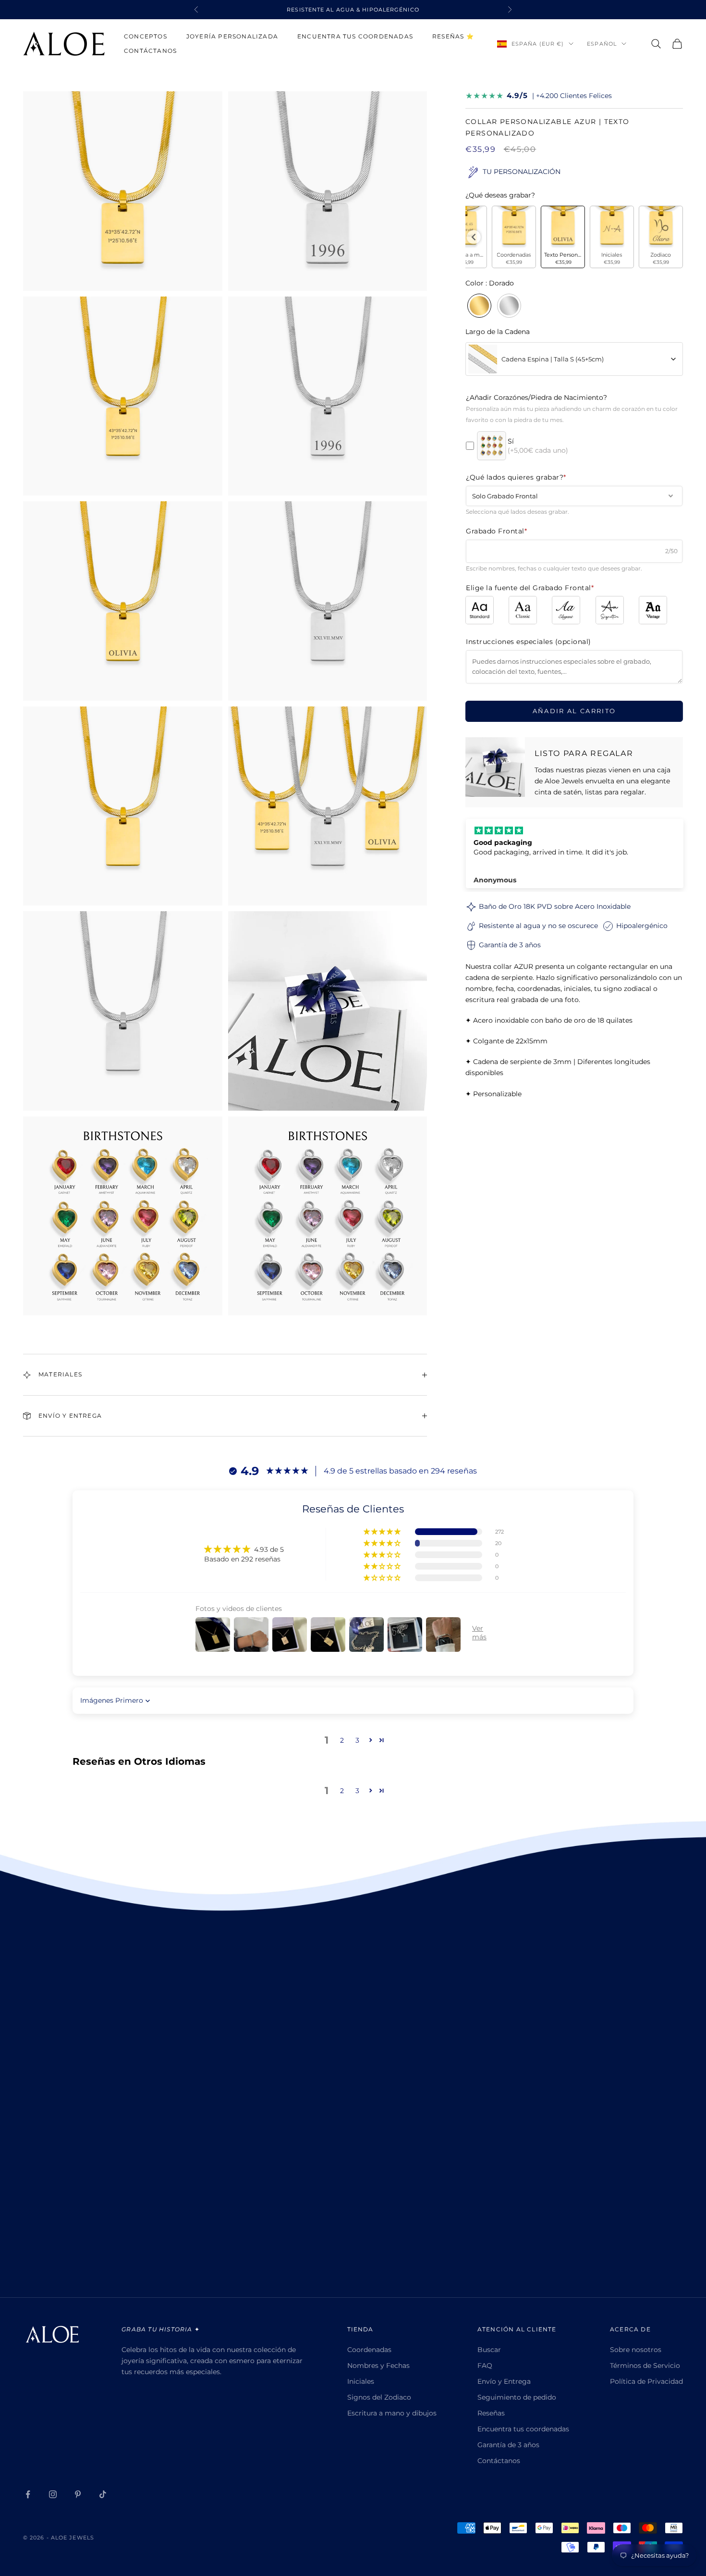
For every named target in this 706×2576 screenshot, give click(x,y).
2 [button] (342, 1740)
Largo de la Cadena (498, 332)
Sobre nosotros (636, 2350)
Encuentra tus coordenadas (355, 36)
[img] (575, 830)
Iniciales (361, 2381)
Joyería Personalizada (232, 36)
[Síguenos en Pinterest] (78, 2494)
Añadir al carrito (574, 711)
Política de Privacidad (646, 2381)
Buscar (489, 2350)
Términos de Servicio (645, 2365)
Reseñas (491, 2413)
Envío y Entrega (504, 2381)
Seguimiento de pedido (517, 2397)
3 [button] (357, 1740)
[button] (383, 1532)
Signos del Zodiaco (379, 2397)
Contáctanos (150, 51)
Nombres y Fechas (378, 2365)
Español (602, 44)
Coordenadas (369, 2350)
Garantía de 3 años (508, 2445)
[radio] (514, 237)
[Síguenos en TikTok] (103, 2494)
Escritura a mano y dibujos (392, 2413)
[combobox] (574, 359)
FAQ (485, 2365)
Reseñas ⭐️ (453, 36)
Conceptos (146, 36)
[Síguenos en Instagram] (53, 2494)
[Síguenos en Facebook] (28, 2494)
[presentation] (474, 237)
